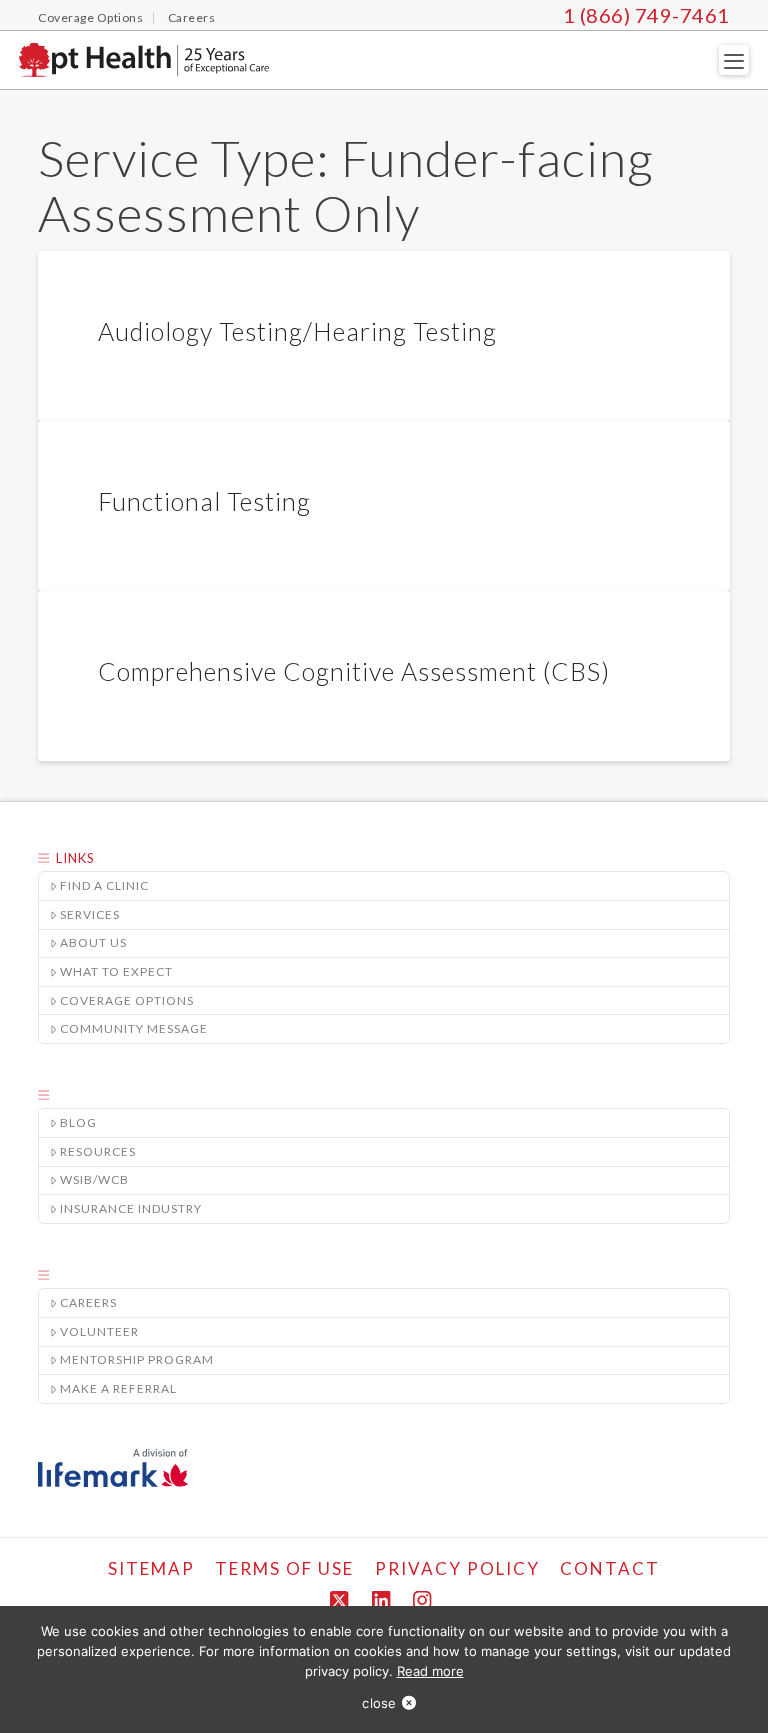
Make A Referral (118, 1388)
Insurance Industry (131, 1208)
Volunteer (99, 1331)
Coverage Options (127, 1000)
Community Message (134, 1028)
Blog (78, 1122)
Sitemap (151, 1568)
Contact (610, 1568)
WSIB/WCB (94, 1179)
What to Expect (116, 971)
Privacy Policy (457, 1568)
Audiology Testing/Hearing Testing (297, 331)
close (379, 1703)
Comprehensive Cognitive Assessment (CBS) (354, 671)
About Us (93, 942)
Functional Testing (204, 501)
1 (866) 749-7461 (646, 15)
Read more (430, 1671)
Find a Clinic (104, 885)
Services (90, 914)
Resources (98, 1151)
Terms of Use (284, 1568)
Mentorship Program (137, 1359)
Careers (88, 1302)
